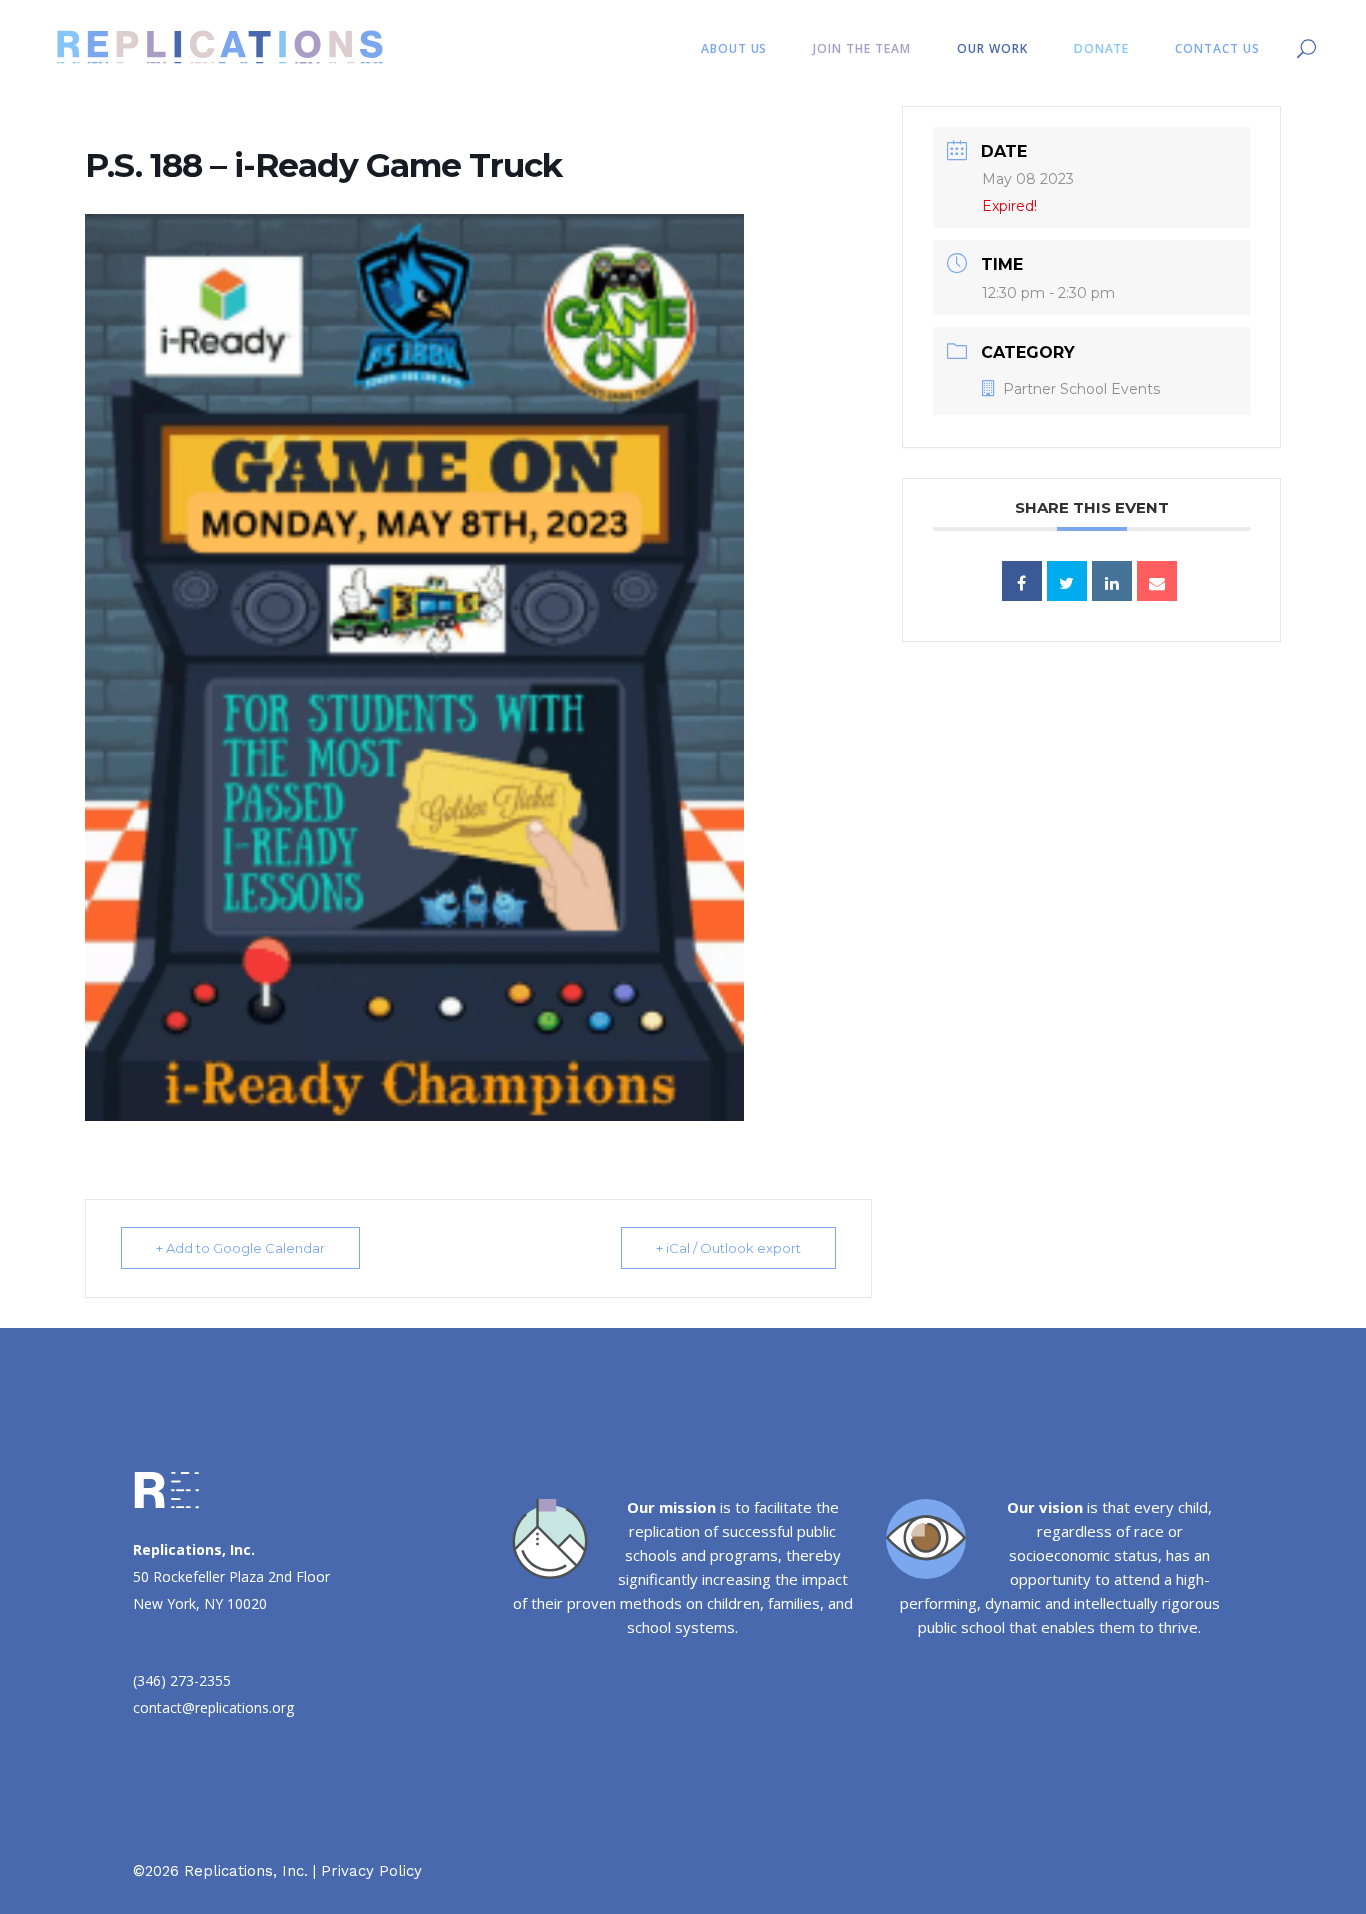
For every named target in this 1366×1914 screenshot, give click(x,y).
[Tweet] (1067, 581)
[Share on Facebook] (1022, 581)
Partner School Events (1081, 389)
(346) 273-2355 (182, 1680)
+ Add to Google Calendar (240, 1248)
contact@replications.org (213, 1707)
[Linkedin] (1112, 581)
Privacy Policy (371, 1871)
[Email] (1157, 581)
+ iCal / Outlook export (728, 1248)
